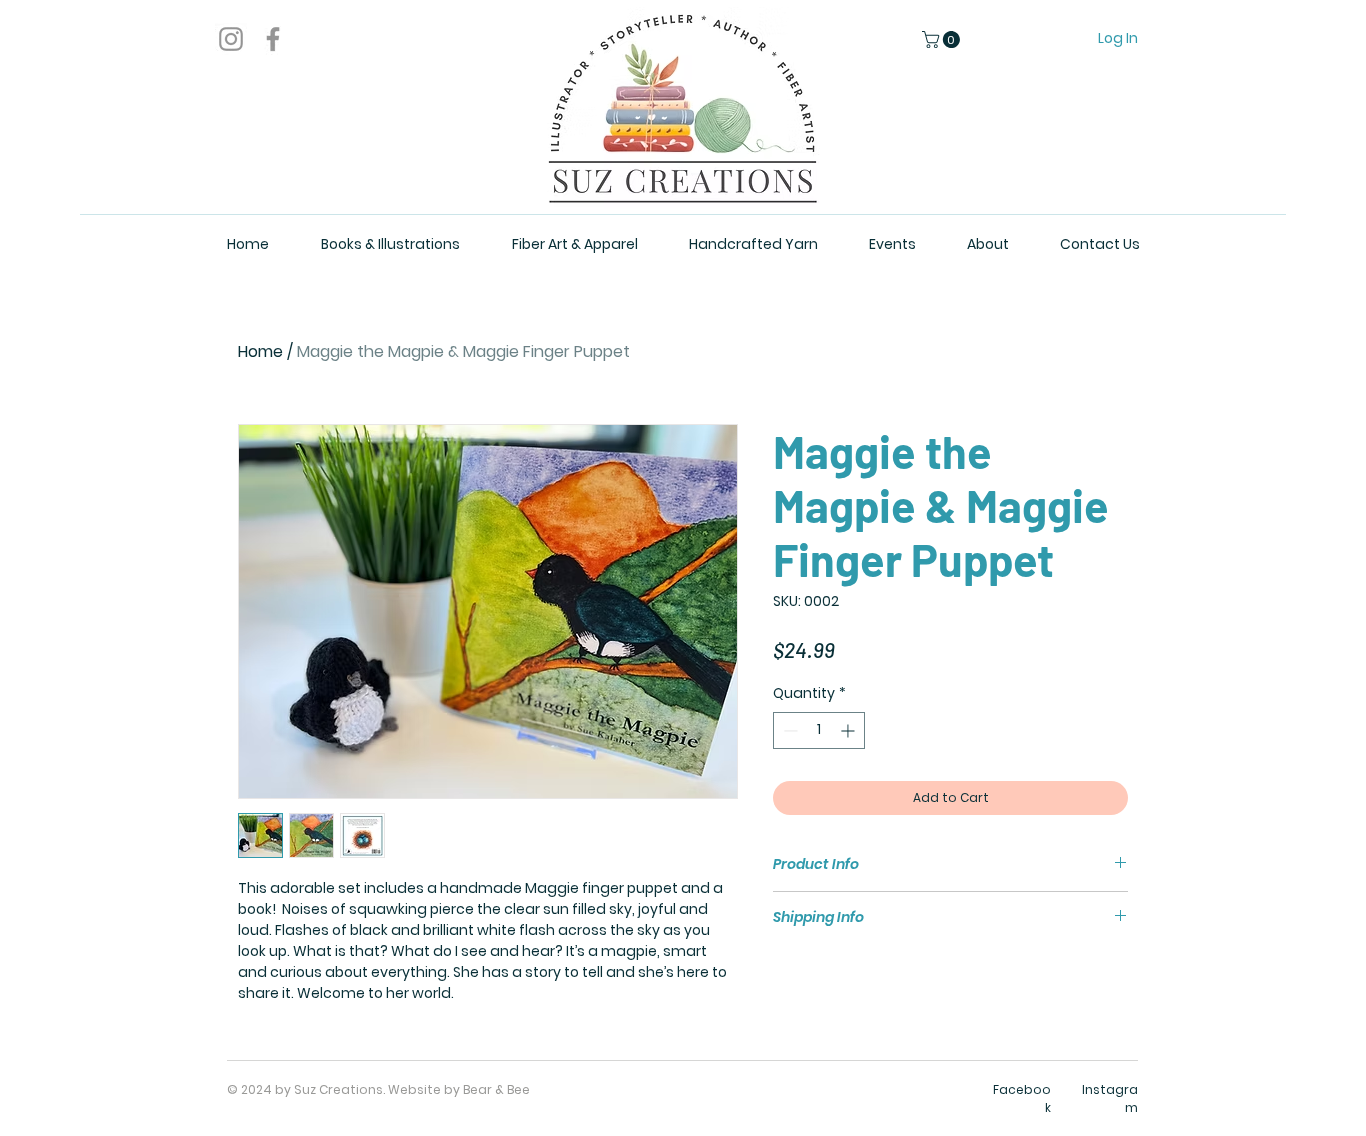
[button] (943, 39)
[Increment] (849, 730)
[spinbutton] (819, 730)
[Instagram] (231, 39)
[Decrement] (788, 730)
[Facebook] (273, 39)
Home (260, 351)
